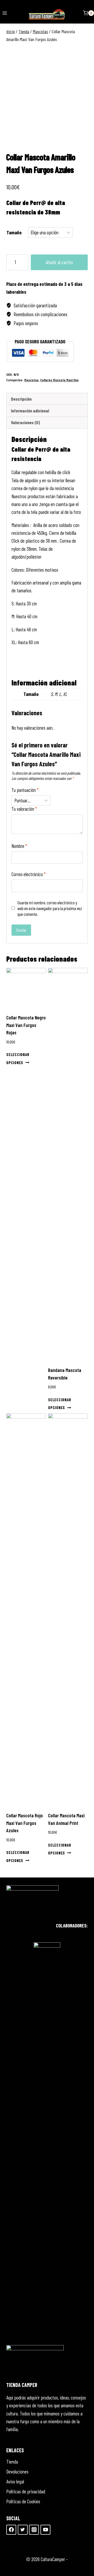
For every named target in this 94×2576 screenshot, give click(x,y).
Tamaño (14, 232)
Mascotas (31, 380)
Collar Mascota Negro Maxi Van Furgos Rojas (26, 1025)
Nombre (19, 846)
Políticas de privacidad (26, 2491)
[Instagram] (34, 2530)
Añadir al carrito (59, 262)
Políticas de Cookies (23, 2501)
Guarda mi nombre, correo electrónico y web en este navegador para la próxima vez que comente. (50, 908)
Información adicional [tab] (30, 411)
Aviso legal (15, 2481)
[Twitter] (23, 2530)
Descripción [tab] (21, 399)
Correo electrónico (29, 874)
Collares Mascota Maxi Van (59, 380)
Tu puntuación (25, 790)
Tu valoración (24, 809)
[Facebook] (11, 2530)
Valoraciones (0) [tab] (25, 422)
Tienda (12, 2462)
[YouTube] (45, 2530)
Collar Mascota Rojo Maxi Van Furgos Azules (25, 1823)
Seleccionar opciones (18, 1058)
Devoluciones (17, 2472)
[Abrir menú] (5, 13)
